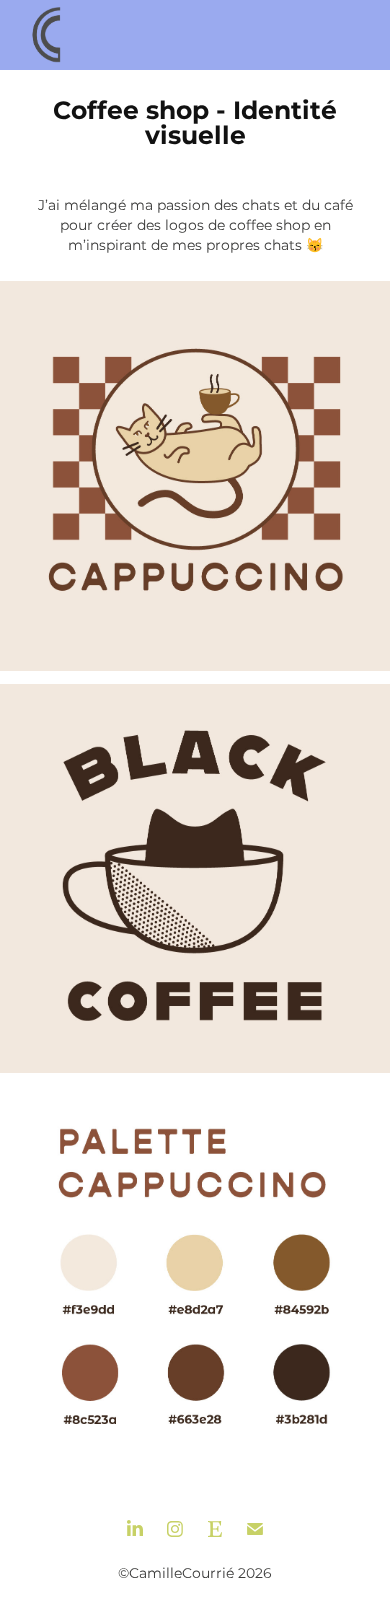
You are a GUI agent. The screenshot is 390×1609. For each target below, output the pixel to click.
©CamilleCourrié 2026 (195, 1573)
